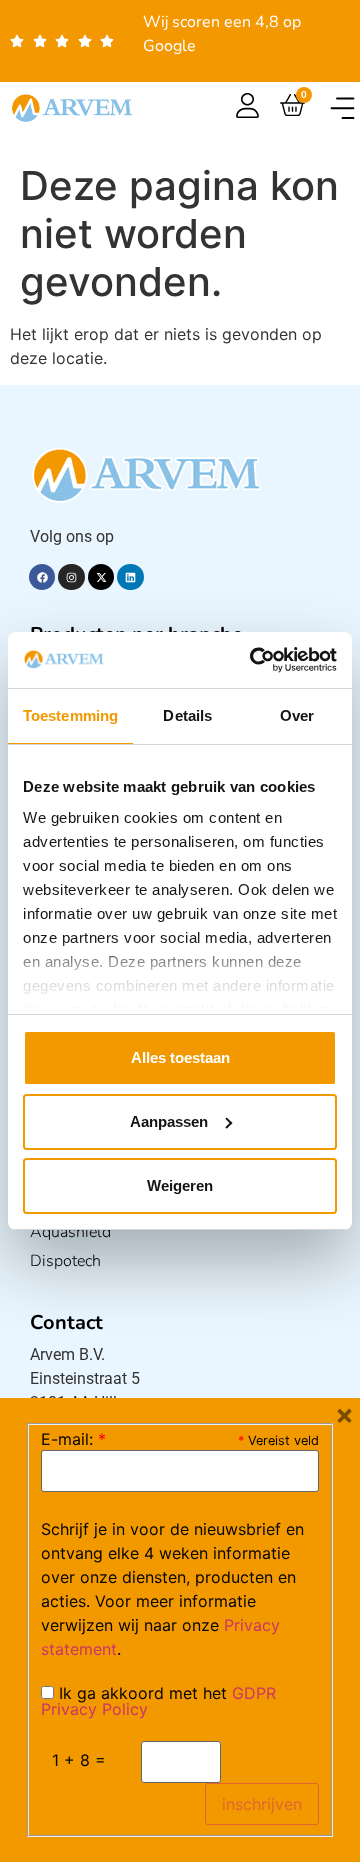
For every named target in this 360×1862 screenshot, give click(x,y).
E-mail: (73, 1439)
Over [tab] (297, 715)
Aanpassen (169, 1121)
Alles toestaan (180, 1057)
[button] (342, 108)
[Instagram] (71, 577)
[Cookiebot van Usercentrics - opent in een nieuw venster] (254, 660)
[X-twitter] (101, 577)
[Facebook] (42, 577)
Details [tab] (187, 715)
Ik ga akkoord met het (158, 1701)
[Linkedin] (130, 577)
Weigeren (180, 1185)
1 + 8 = (79, 1760)
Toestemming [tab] (70, 715)
